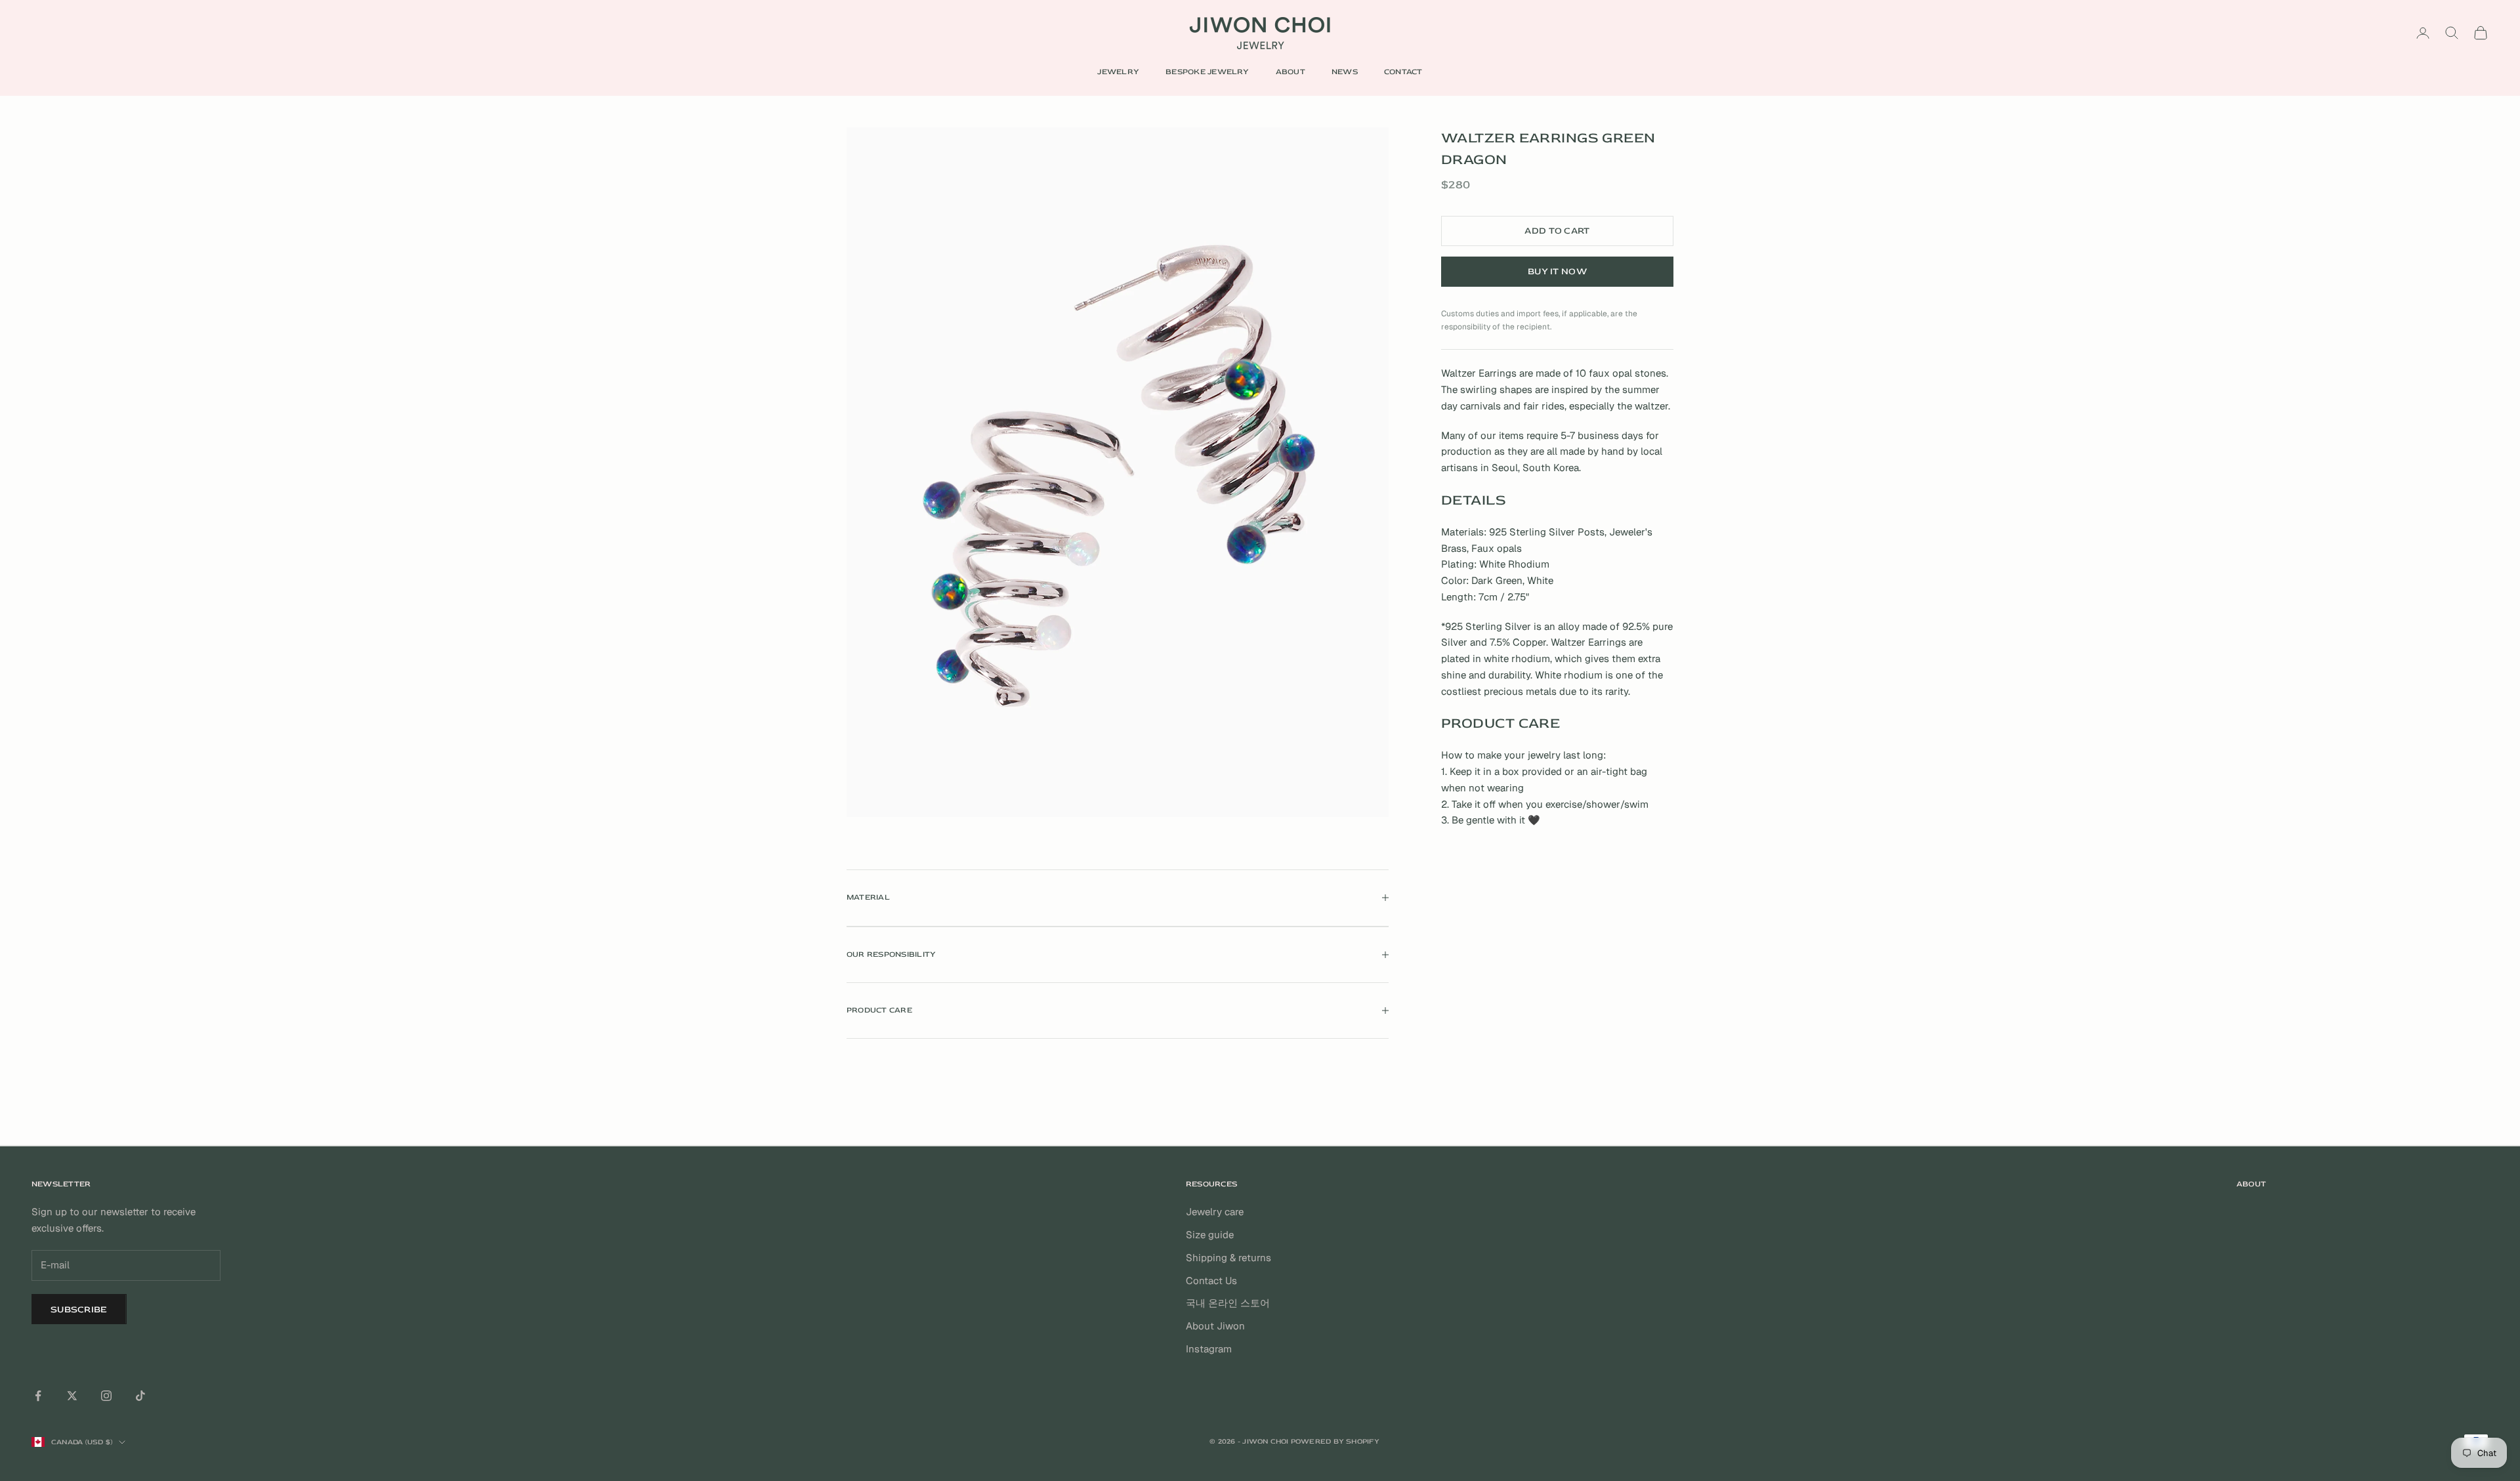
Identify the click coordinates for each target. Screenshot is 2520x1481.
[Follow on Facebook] (38, 1396)
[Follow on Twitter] (72, 1396)
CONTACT (1403, 72)
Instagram (1209, 1349)
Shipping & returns (1228, 1258)
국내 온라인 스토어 (1228, 1303)
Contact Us (1211, 1281)
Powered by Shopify (1335, 1441)
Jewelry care (1215, 1212)
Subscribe (79, 1309)
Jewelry (1118, 72)
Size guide (1210, 1235)
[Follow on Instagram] (106, 1396)
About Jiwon (1215, 1326)
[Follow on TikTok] (140, 1396)
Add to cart (1557, 231)
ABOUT (1291, 72)
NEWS (1345, 72)
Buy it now (1557, 271)
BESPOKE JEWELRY (1207, 72)
